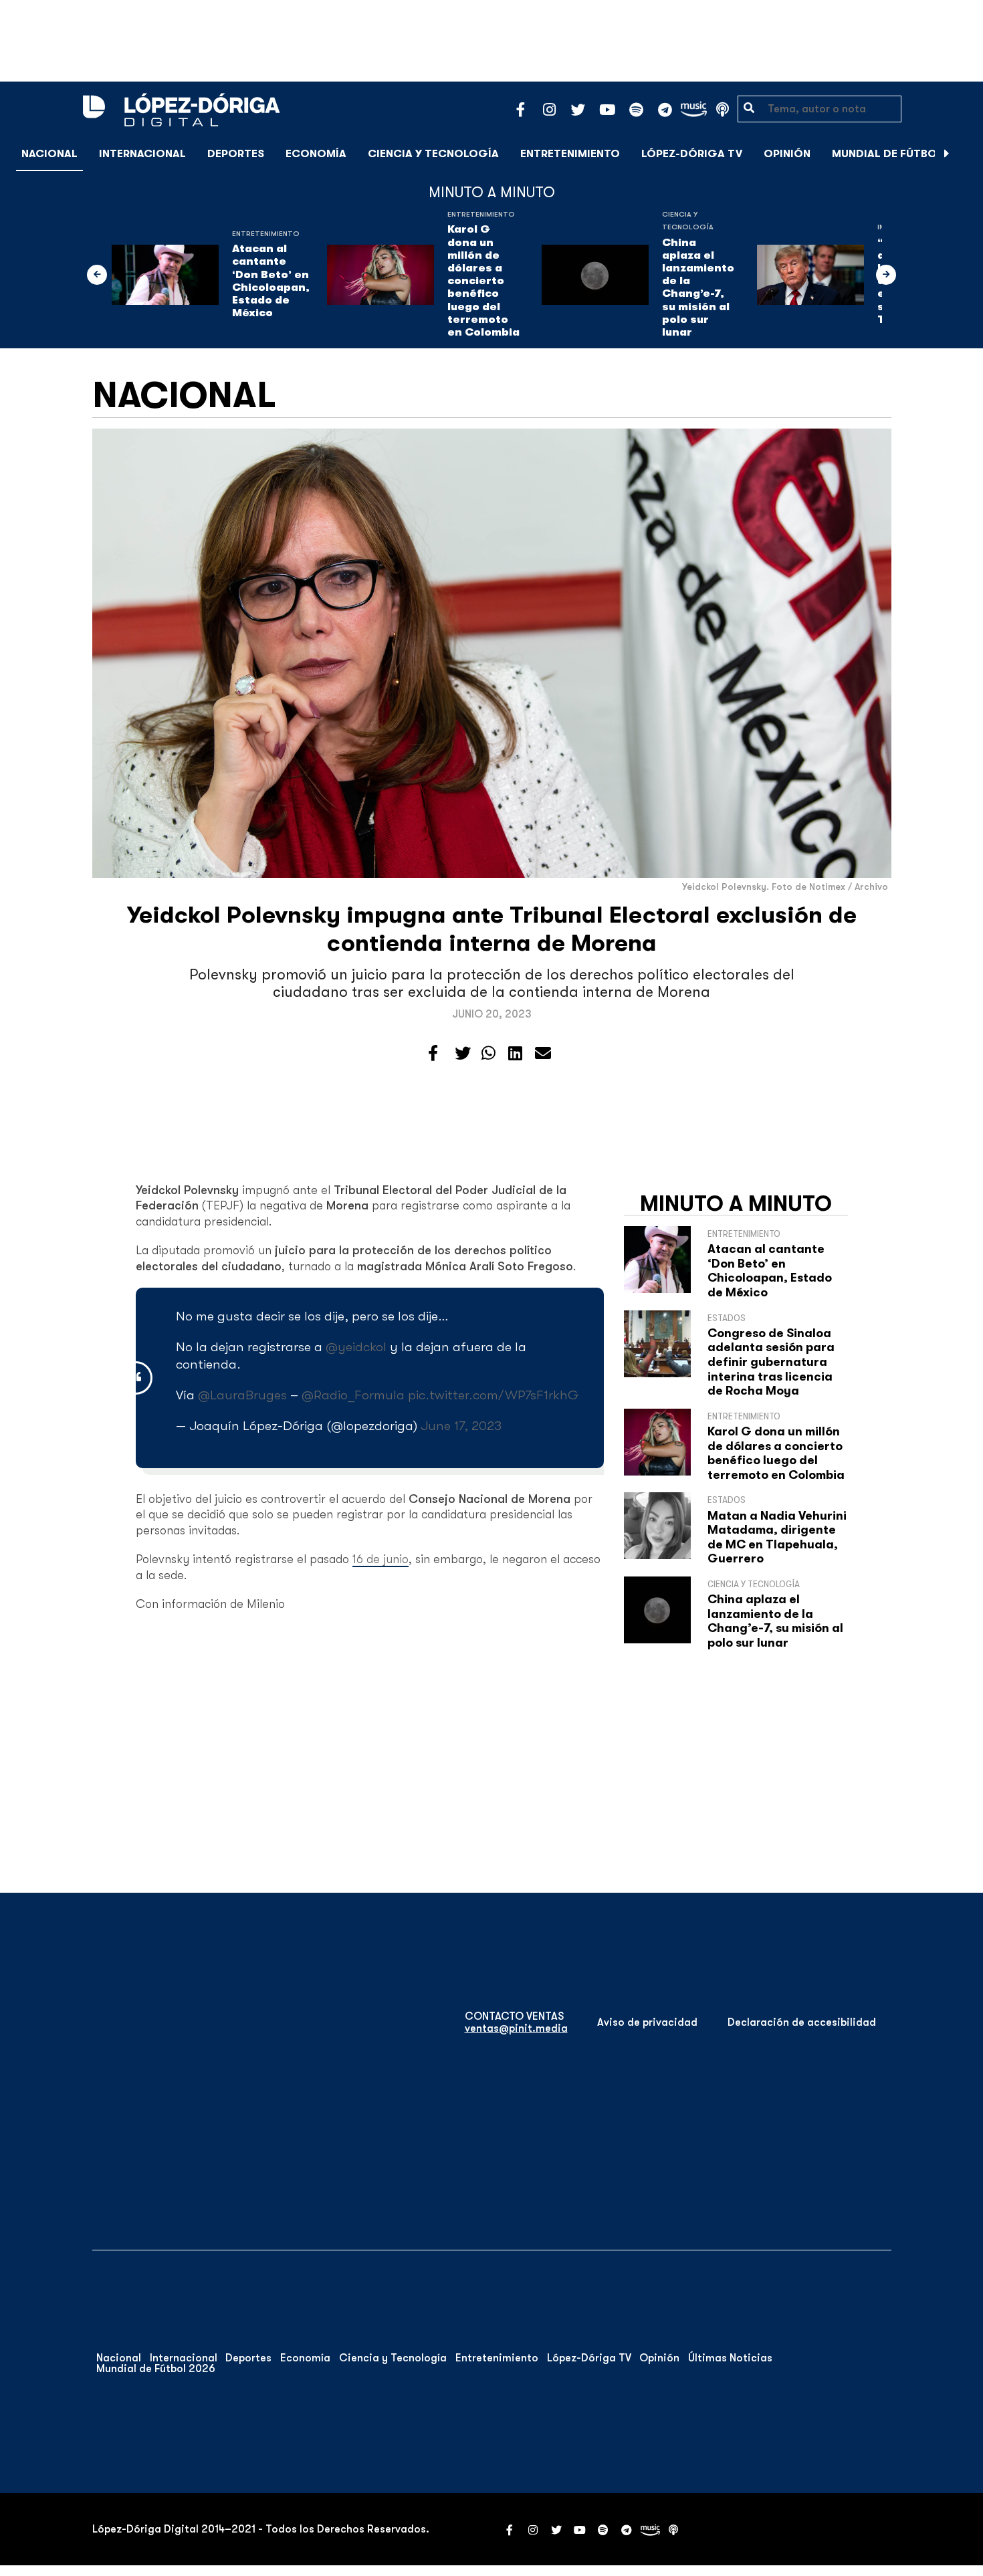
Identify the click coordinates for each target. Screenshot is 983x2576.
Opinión (787, 154)
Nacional (49, 154)
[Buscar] (966, 153)
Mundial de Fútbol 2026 (902, 154)
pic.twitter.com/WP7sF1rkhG (494, 1395)
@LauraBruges (242, 1395)
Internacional (142, 154)
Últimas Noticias (730, 2358)
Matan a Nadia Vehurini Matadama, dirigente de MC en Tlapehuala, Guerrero (777, 1537)
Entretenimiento (570, 154)
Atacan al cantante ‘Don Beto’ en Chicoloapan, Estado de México (271, 281)
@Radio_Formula (353, 1395)
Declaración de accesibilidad (802, 2022)
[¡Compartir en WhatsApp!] (488, 1054)
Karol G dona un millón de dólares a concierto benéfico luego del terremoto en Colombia (483, 281)
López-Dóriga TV (692, 154)
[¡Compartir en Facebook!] (433, 1054)
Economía (316, 154)
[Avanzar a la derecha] (947, 154)
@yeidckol (356, 1347)
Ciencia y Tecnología (433, 154)
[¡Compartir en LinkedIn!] (515, 1054)
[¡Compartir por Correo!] (543, 1054)
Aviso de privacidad (647, 2022)
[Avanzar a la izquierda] (97, 275)
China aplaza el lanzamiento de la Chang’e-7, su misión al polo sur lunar (698, 287)
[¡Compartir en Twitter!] (463, 1054)
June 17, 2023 (461, 1426)
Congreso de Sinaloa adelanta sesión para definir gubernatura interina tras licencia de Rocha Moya (771, 1362)
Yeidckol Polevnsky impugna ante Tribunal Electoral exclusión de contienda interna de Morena (492, 929)
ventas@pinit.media (516, 2028)
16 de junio (380, 1559)
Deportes (236, 154)
